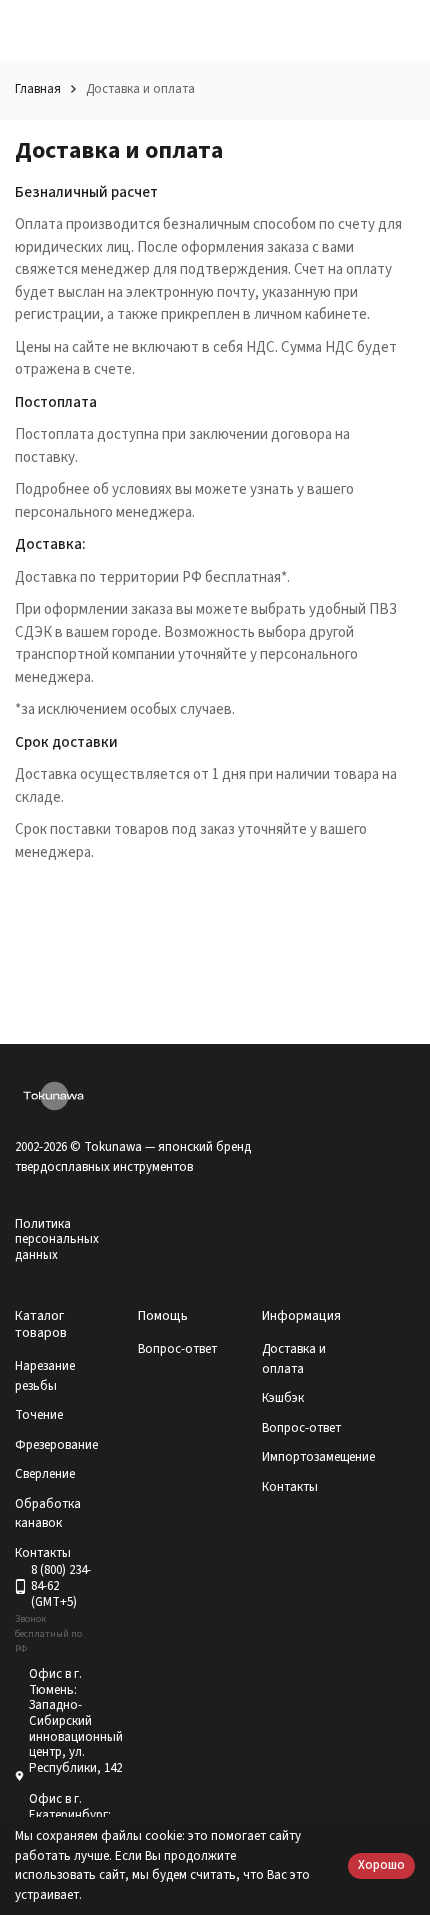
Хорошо (381, 1865)
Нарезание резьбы (45, 1376)
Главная (38, 89)
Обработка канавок (48, 1514)
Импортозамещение (318, 1457)
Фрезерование (56, 1445)
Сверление (45, 1474)
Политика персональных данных (57, 1239)
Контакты (290, 1487)
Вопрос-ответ (177, 1349)
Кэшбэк (283, 1398)
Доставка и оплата (294, 1359)
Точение (39, 1415)
